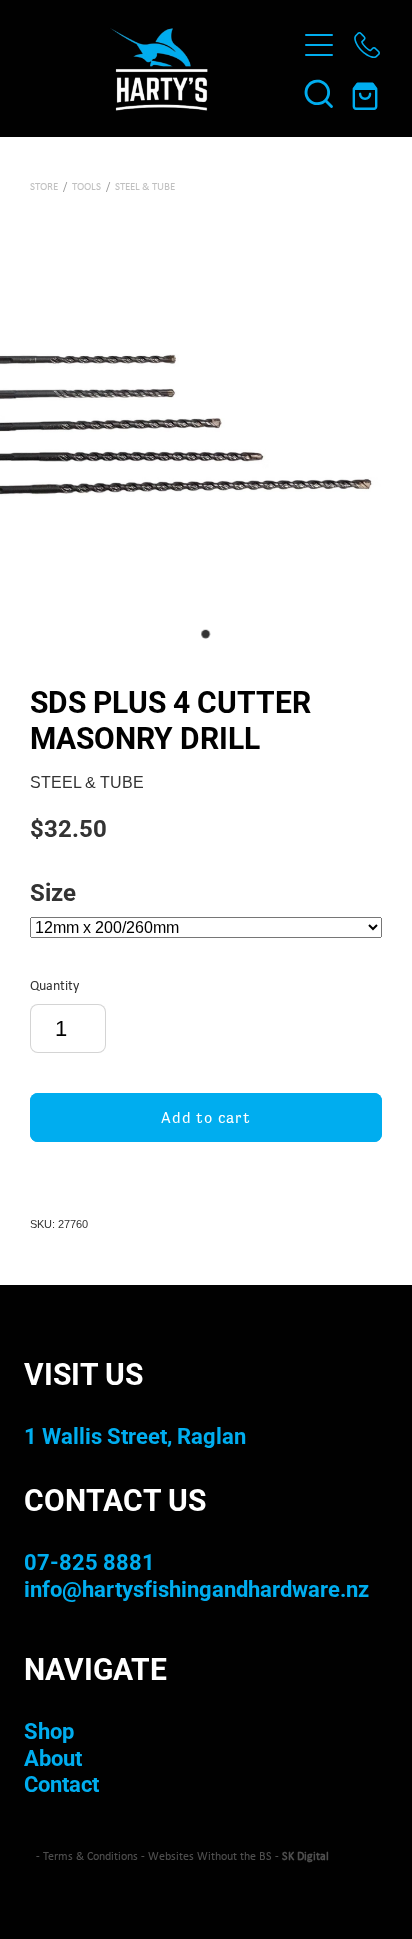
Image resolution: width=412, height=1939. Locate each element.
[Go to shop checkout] (367, 93)
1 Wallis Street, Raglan (135, 1435)
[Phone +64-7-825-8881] (367, 45)
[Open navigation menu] (319, 45)
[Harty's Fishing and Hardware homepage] (158, 69)
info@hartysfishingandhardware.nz (196, 1588)
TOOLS (86, 186)
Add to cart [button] (206, 1117)
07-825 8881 (89, 1561)
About (53, 1757)
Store (44, 186)
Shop (49, 1730)
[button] (319, 93)
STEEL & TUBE (145, 186)
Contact (61, 1783)
